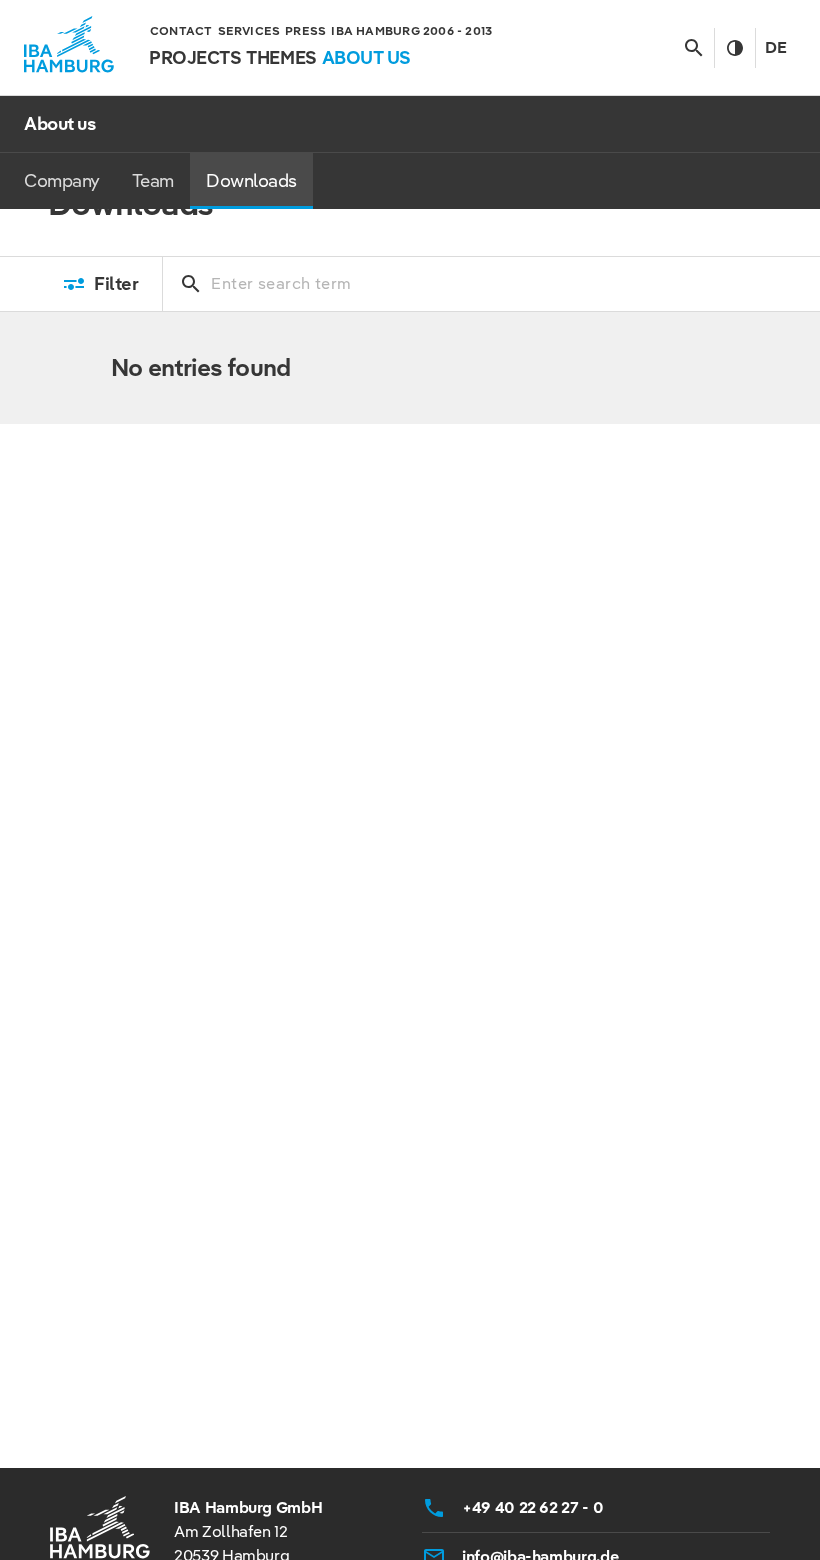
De (776, 47)
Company (62, 180)
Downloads (251, 180)
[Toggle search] (693, 48)
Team (153, 180)
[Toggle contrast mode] (734, 48)
